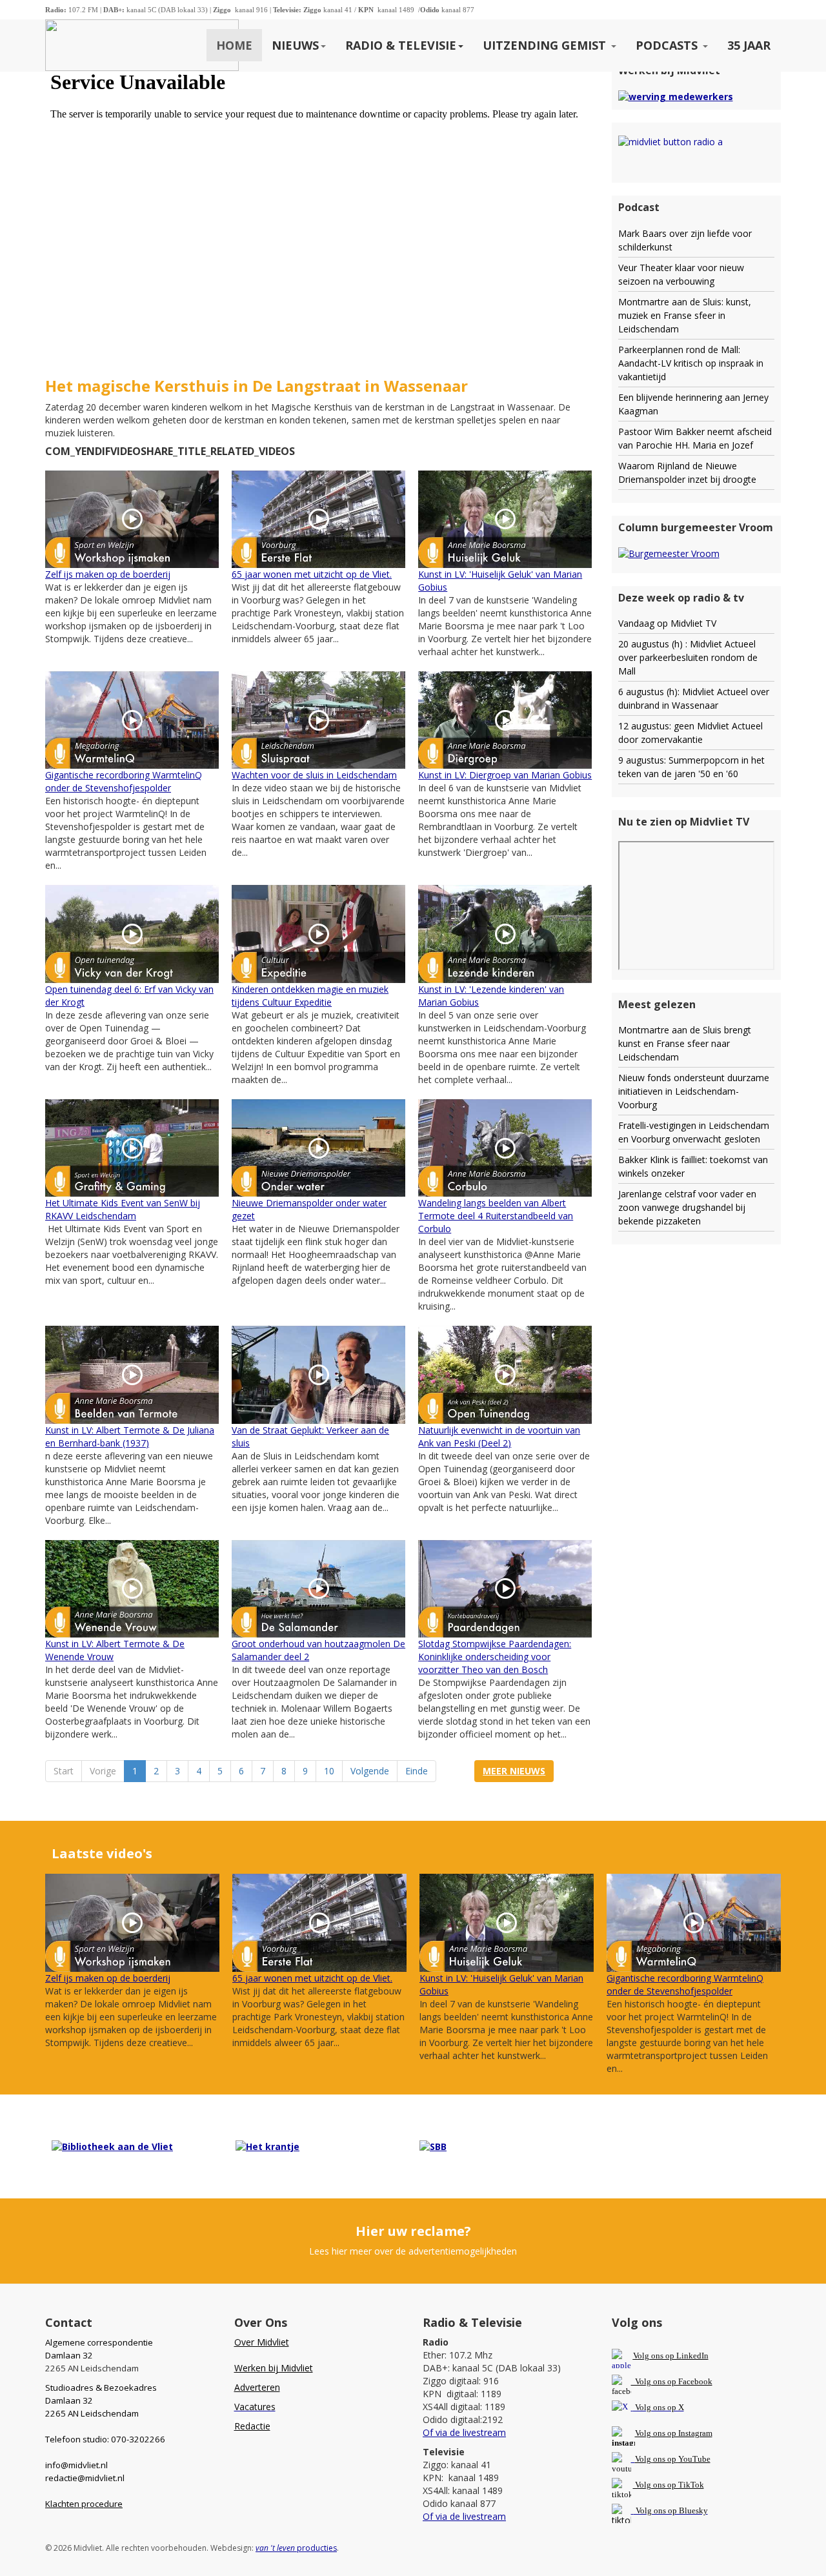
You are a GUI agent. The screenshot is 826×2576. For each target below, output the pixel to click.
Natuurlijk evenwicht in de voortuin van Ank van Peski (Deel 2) (499, 1436)
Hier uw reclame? (413, 2231)
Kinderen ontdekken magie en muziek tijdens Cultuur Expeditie (310, 996)
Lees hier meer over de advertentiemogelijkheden (413, 2251)
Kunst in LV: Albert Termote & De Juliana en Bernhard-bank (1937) (130, 1436)
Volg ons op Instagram (674, 2433)
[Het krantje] (267, 2146)
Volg (644, 2459)
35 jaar (749, 45)
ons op (665, 2459)
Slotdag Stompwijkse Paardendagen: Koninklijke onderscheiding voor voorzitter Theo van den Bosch (495, 1657)
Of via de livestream (464, 2432)
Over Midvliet (262, 2342)
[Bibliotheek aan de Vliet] (112, 2146)
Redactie (252, 2426)
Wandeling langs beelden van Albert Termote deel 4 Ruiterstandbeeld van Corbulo (496, 1216)
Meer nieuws (514, 1771)
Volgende (370, 1771)
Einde (417, 1771)
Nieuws (295, 45)
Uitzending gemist (546, 45)
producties (296, 2548)
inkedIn (671, 2356)
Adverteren (257, 2387)
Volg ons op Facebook (672, 2381)
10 (329, 1771)
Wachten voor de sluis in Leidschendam (314, 775)
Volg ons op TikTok (669, 2485)
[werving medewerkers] (676, 96)
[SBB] (433, 2146)
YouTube (694, 2459)
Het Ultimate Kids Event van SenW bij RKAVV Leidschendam (123, 1209)
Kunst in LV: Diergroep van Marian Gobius (505, 775)
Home (234, 45)
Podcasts (668, 45)
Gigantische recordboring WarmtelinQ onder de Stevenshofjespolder (124, 781)
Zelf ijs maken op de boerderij (108, 574)
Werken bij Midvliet (274, 2368)
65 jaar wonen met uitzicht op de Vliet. (312, 574)
